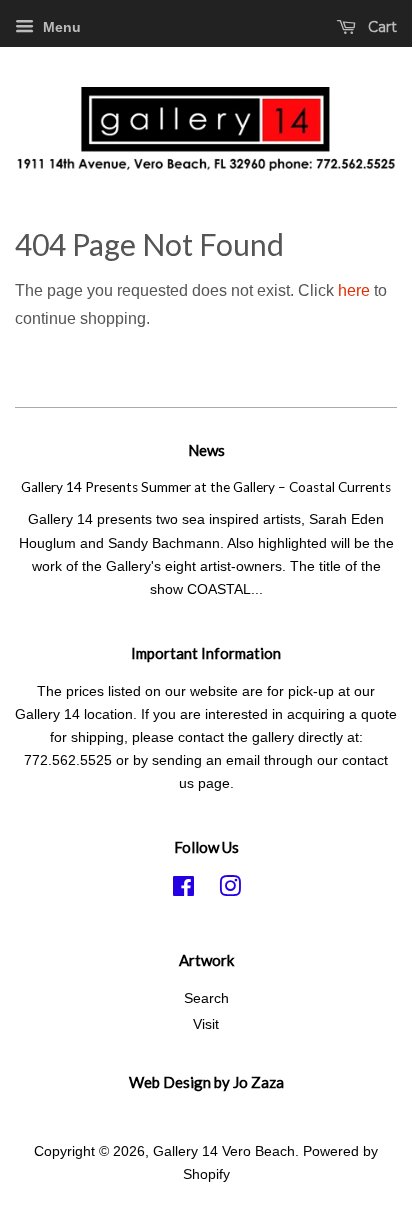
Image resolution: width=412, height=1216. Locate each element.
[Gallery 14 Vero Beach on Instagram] (230, 890)
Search (206, 998)
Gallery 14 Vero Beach (224, 1151)
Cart (380, 27)
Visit (206, 1024)
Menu (60, 27)
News (206, 450)
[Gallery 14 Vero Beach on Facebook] (183, 890)
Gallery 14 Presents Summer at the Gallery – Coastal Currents (206, 487)
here (354, 290)
